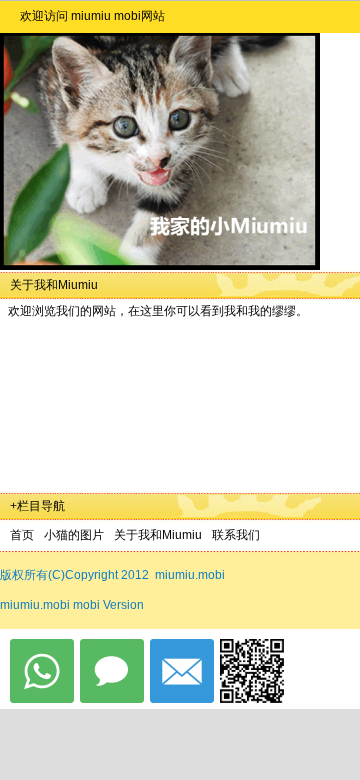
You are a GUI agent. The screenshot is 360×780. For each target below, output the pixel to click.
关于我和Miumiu (158, 535)
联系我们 (236, 535)
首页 (22, 535)
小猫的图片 (74, 535)
